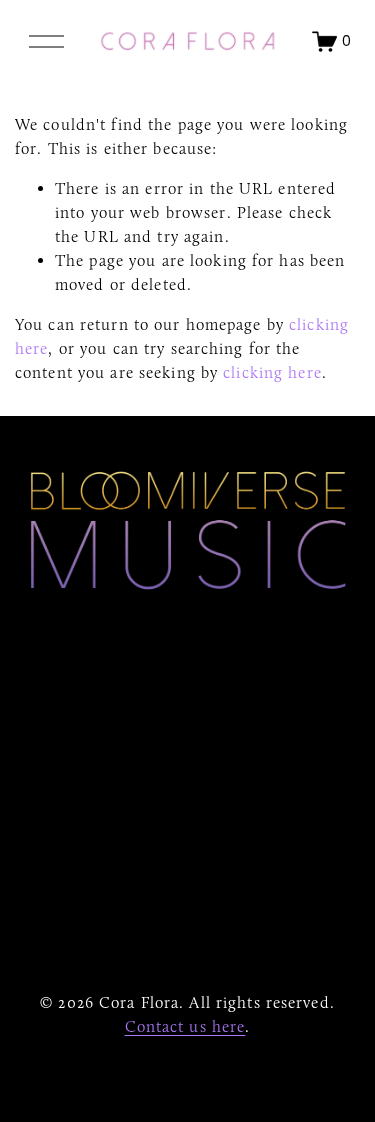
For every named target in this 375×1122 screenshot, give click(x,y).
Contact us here (185, 1026)
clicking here (272, 372)
